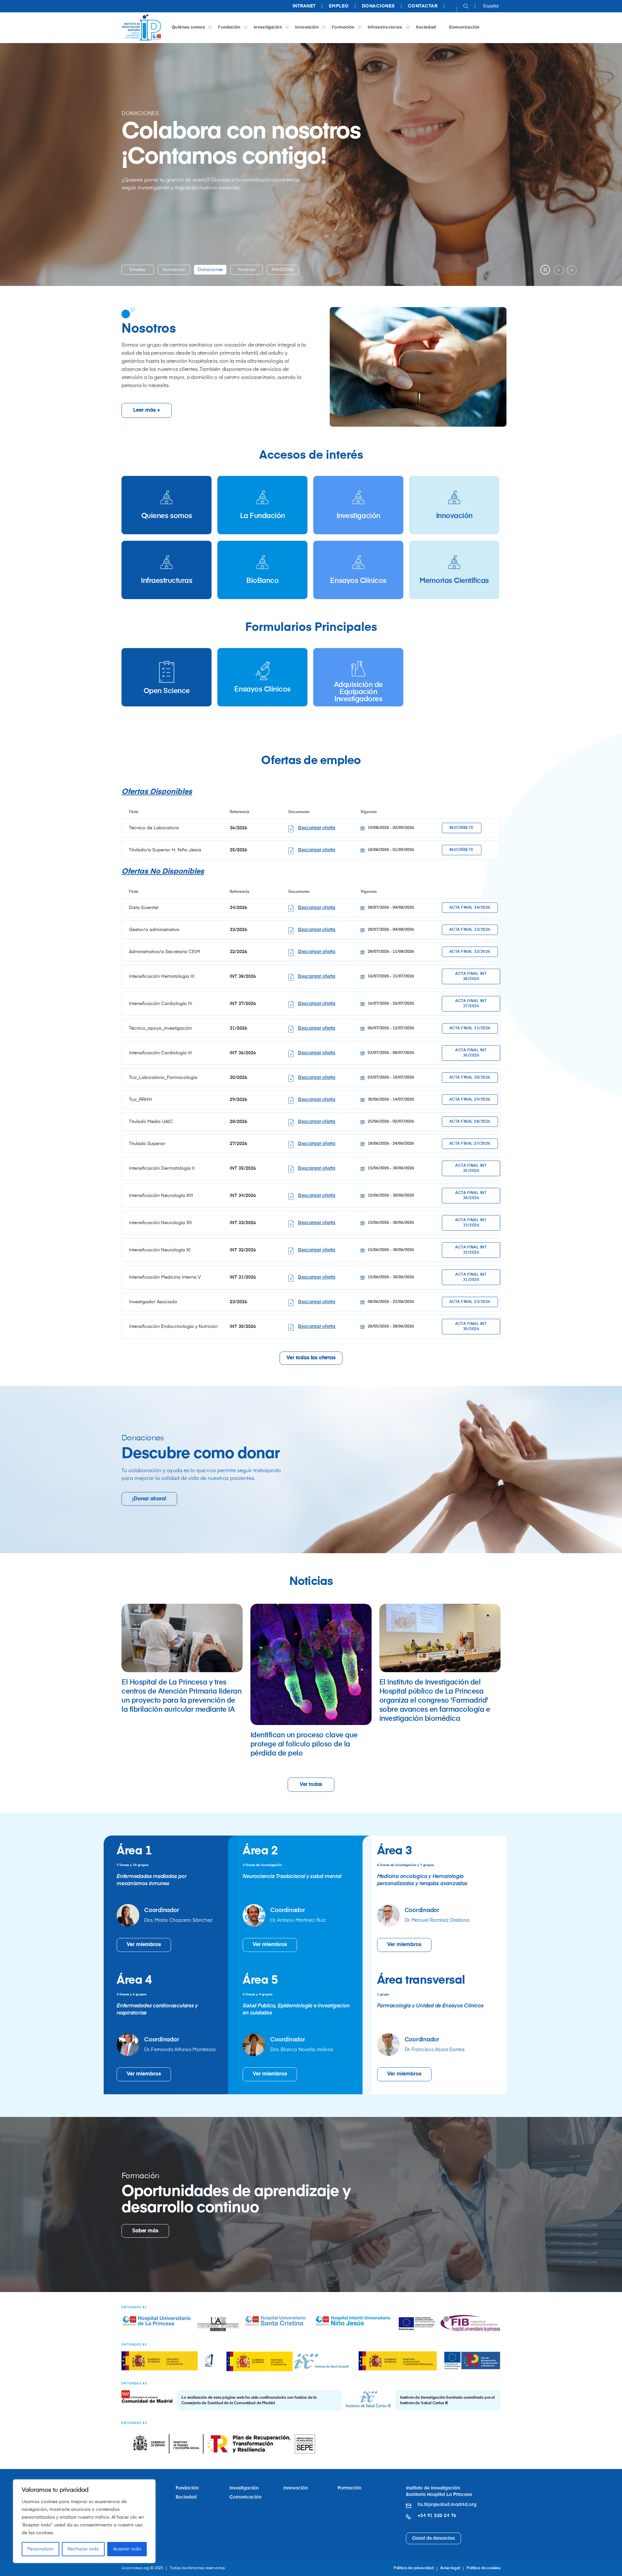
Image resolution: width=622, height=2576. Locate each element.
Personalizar (40, 2549)
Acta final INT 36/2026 (471, 1053)
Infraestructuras (386, 27)
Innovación (307, 27)
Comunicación (464, 27)
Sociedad (426, 27)
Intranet (304, 6)
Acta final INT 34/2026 (471, 1196)
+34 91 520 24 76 (437, 2516)
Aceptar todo (127, 2549)
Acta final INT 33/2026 (471, 1223)
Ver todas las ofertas (311, 1358)
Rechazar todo (83, 2549)
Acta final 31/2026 (470, 1028)
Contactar (423, 6)
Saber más (145, 2231)
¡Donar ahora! (149, 1499)
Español (491, 6)
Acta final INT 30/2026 (471, 1327)
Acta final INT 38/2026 (471, 976)
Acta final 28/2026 (470, 1122)
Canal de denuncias (433, 2538)
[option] (138, 270)
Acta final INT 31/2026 (471, 1277)
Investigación (268, 27)
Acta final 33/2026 (470, 930)
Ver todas (311, 1785)
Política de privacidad (414, 2568)
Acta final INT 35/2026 (471, 1168)
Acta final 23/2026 (470, 1302)
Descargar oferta (317, 828)
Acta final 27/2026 (470, 1144)
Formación (343, 27)
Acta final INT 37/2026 (471, 1004)
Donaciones (378, 6)
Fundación (229, 27)
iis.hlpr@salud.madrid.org (447, 2505)
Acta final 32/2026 (470, 952)
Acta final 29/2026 (470, 1100)
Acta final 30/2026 (470, 1078)
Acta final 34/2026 (470, 908)
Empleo (339, 6)
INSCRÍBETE (462, 828)
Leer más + (147, 410)
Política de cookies (484, 2568)
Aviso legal (450, 2568)
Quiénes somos (188, 27)
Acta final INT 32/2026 (471, 1250)
